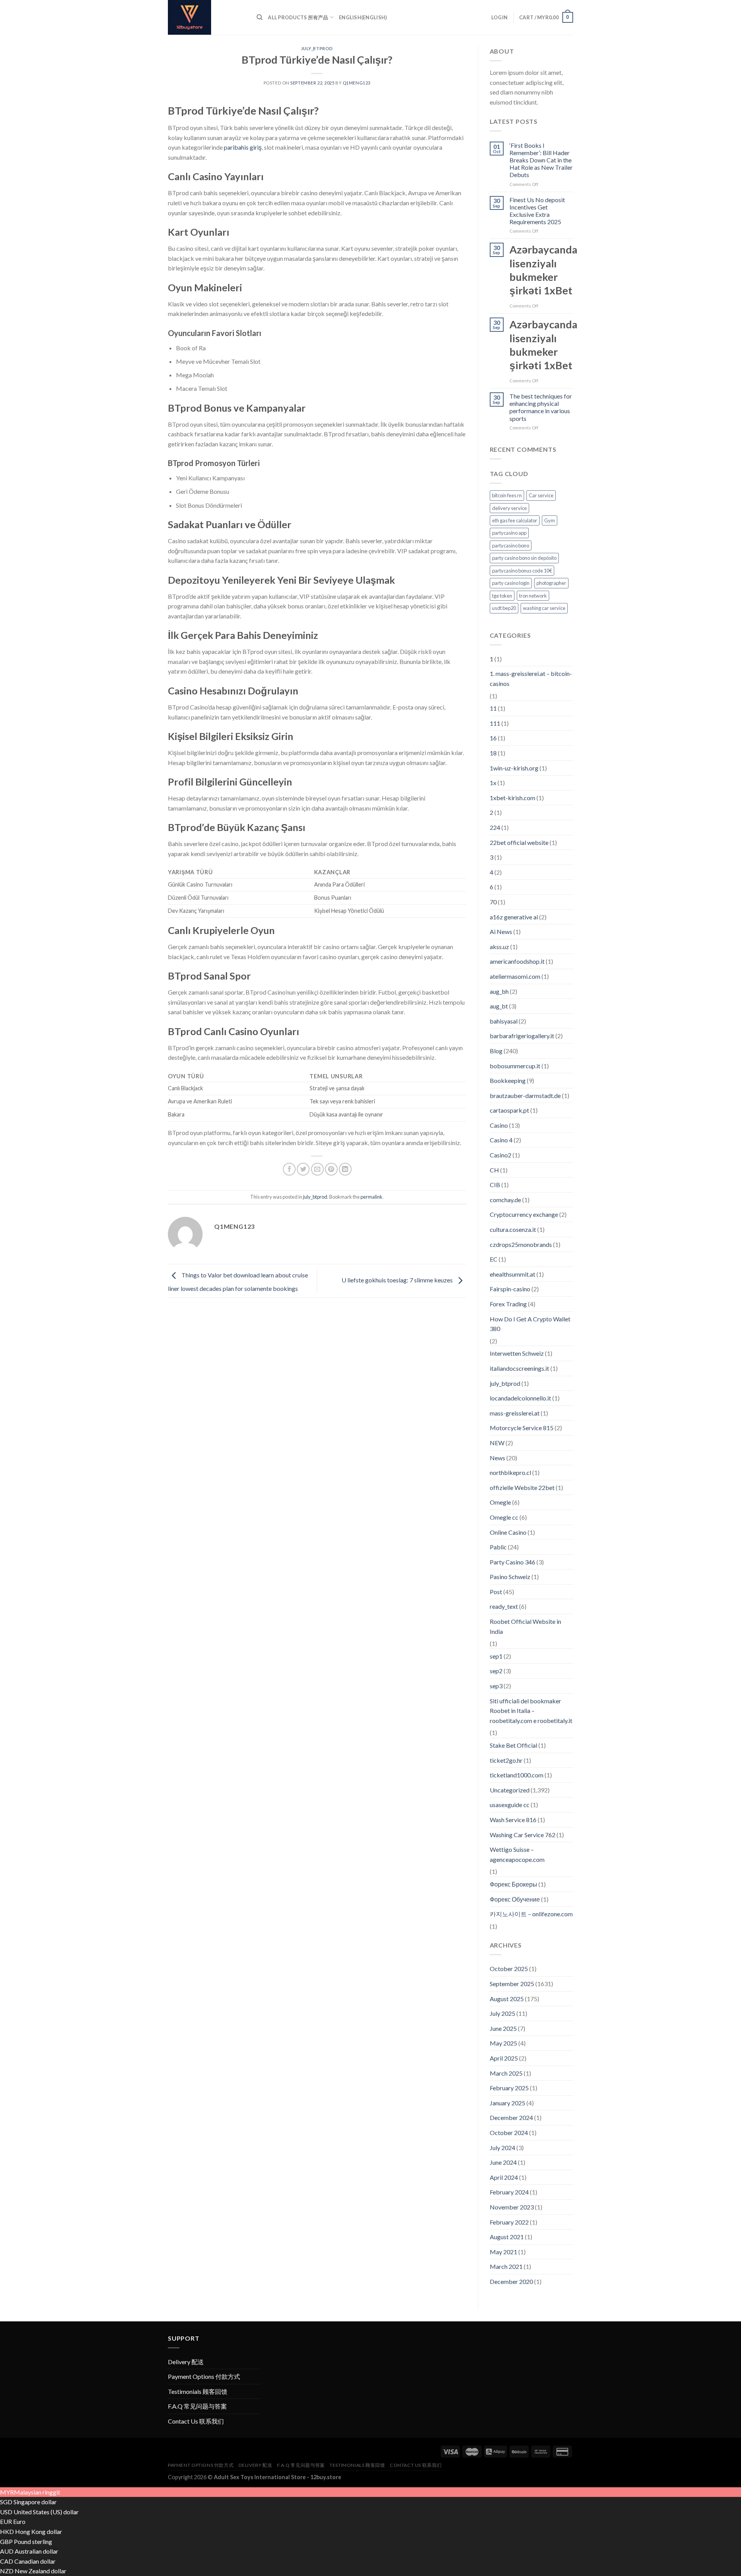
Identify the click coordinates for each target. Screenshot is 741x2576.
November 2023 (512, 2207)
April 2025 (504, 2058)
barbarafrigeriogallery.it (522, 1036)
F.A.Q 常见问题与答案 (197, 2406)
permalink (371, 1197)
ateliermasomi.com (515, 976)
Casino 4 (501, 1140)
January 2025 (508, 2103)
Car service (541, 495)
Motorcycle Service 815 (522, 1428)
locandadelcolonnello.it (520, 1398)
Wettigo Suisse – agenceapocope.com (517, 1854)
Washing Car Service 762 (523, 1835)
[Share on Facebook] (289, 1169)
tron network (533, 596)
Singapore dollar (35, 2502)
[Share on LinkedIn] (345, 1169)
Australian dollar (36, 2551)
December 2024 (511, 2117)
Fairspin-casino (510, 1289)
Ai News (501, 932)
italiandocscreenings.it (519, 1368)
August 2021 (507, 2237)
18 (493, 753)
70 (493, 902)
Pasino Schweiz (510, 1577)
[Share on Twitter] (303, 1169)
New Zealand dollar (41, 2571)
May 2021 (503, 2252)
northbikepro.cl (510, 1472)
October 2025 (509, 1969)
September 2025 (512, 1984)
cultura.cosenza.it (513, 1229)
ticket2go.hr (506, 1760)
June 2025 (503, 2028)
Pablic (498, 1547)
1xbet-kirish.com (513, 798)
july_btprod (317, 48)
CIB (495, 1185)
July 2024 (502, 2148)
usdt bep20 (504, 608)
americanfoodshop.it (517, 961)
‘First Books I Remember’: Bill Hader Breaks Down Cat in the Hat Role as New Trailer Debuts (541, 160)
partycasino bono (511, 546)
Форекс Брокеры (513, 1884)
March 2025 (506, 2073)
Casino (499, 1125)
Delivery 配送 (186, 2362)
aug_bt (499, 1006)
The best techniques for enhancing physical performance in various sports (541, 407)
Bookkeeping (508, 1080)
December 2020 (511, 2281)
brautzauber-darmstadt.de (525, 1095)
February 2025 (509, 2088)
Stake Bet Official (513, 1745)
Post (496, 1592)
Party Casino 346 (513, 1562)
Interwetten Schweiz (517, 1353)
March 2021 (506, 2266)
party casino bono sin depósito (524, 558)
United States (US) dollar (46, 2512)
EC (494, 1259)
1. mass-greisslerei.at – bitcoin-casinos (531, 678)
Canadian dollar (35, 2561)
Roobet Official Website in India (525, 1626)
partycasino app (509, 533)
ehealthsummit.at (513, 1274)
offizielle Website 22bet (522, 1487)
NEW (497, 1443)
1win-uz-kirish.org (514, 768)
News (497, 1458)
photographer (551, 583)
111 (495, 723)
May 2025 (503, 2043)
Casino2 (501, 1155)
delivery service (509, 508)
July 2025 (502, 2013)
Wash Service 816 (513, 1820)
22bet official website (519, 842)
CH (494, 1170)
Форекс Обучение (515, 1899)
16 (493, 738)
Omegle (500, 1502)
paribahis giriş (243, 147)
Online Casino (508, 1532)
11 (493, 708)
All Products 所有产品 (298, 17)
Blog (496, 1051)
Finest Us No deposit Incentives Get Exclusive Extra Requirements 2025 (537, 211)
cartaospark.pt (509, 1110)
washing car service (544, 608)
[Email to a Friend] (317, 1169)
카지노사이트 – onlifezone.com (531, 1914)
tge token (502, 596)
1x (493, 783)
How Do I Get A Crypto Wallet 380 (530, 1324)
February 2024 (509, 2192)
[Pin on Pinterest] (331, 1169)
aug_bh (499, 991)
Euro (19, 2521)
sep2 (496, 1671)
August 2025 (507, 1999)
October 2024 (509, 2133)
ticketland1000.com (517, 1775)
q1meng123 (357, 83)
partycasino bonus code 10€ (522, 571)
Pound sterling (33, 2541)
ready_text (504, 1606)
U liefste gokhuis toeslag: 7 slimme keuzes (398, 1280)
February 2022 (509, 2222)
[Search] (260, 17)
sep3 (496, 1686)
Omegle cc (504, 1517)
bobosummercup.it (515, 1066)
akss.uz (499, 947)
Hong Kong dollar (39, 2531)
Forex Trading (508, 1304)
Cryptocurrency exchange (524, 1214)
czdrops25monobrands (521, 1244)
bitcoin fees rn (507, 495)
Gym (550, 520)
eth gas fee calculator (515, 520)
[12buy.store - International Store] (206, 17)
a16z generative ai (514, 917)
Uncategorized (510, 1790)
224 (495, 827)
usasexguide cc (510, 1805)
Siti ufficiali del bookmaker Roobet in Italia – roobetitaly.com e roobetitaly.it (531, 1711)
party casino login (511, 583)
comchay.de (505, 1200)
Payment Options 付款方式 (204, 2376)
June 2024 (503, 2162)
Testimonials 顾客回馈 (198, 2391)
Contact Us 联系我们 (196, 2421)
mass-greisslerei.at (515, 1413)
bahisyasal (504, 1021)
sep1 (496, 1656)
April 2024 (504, 2177)
